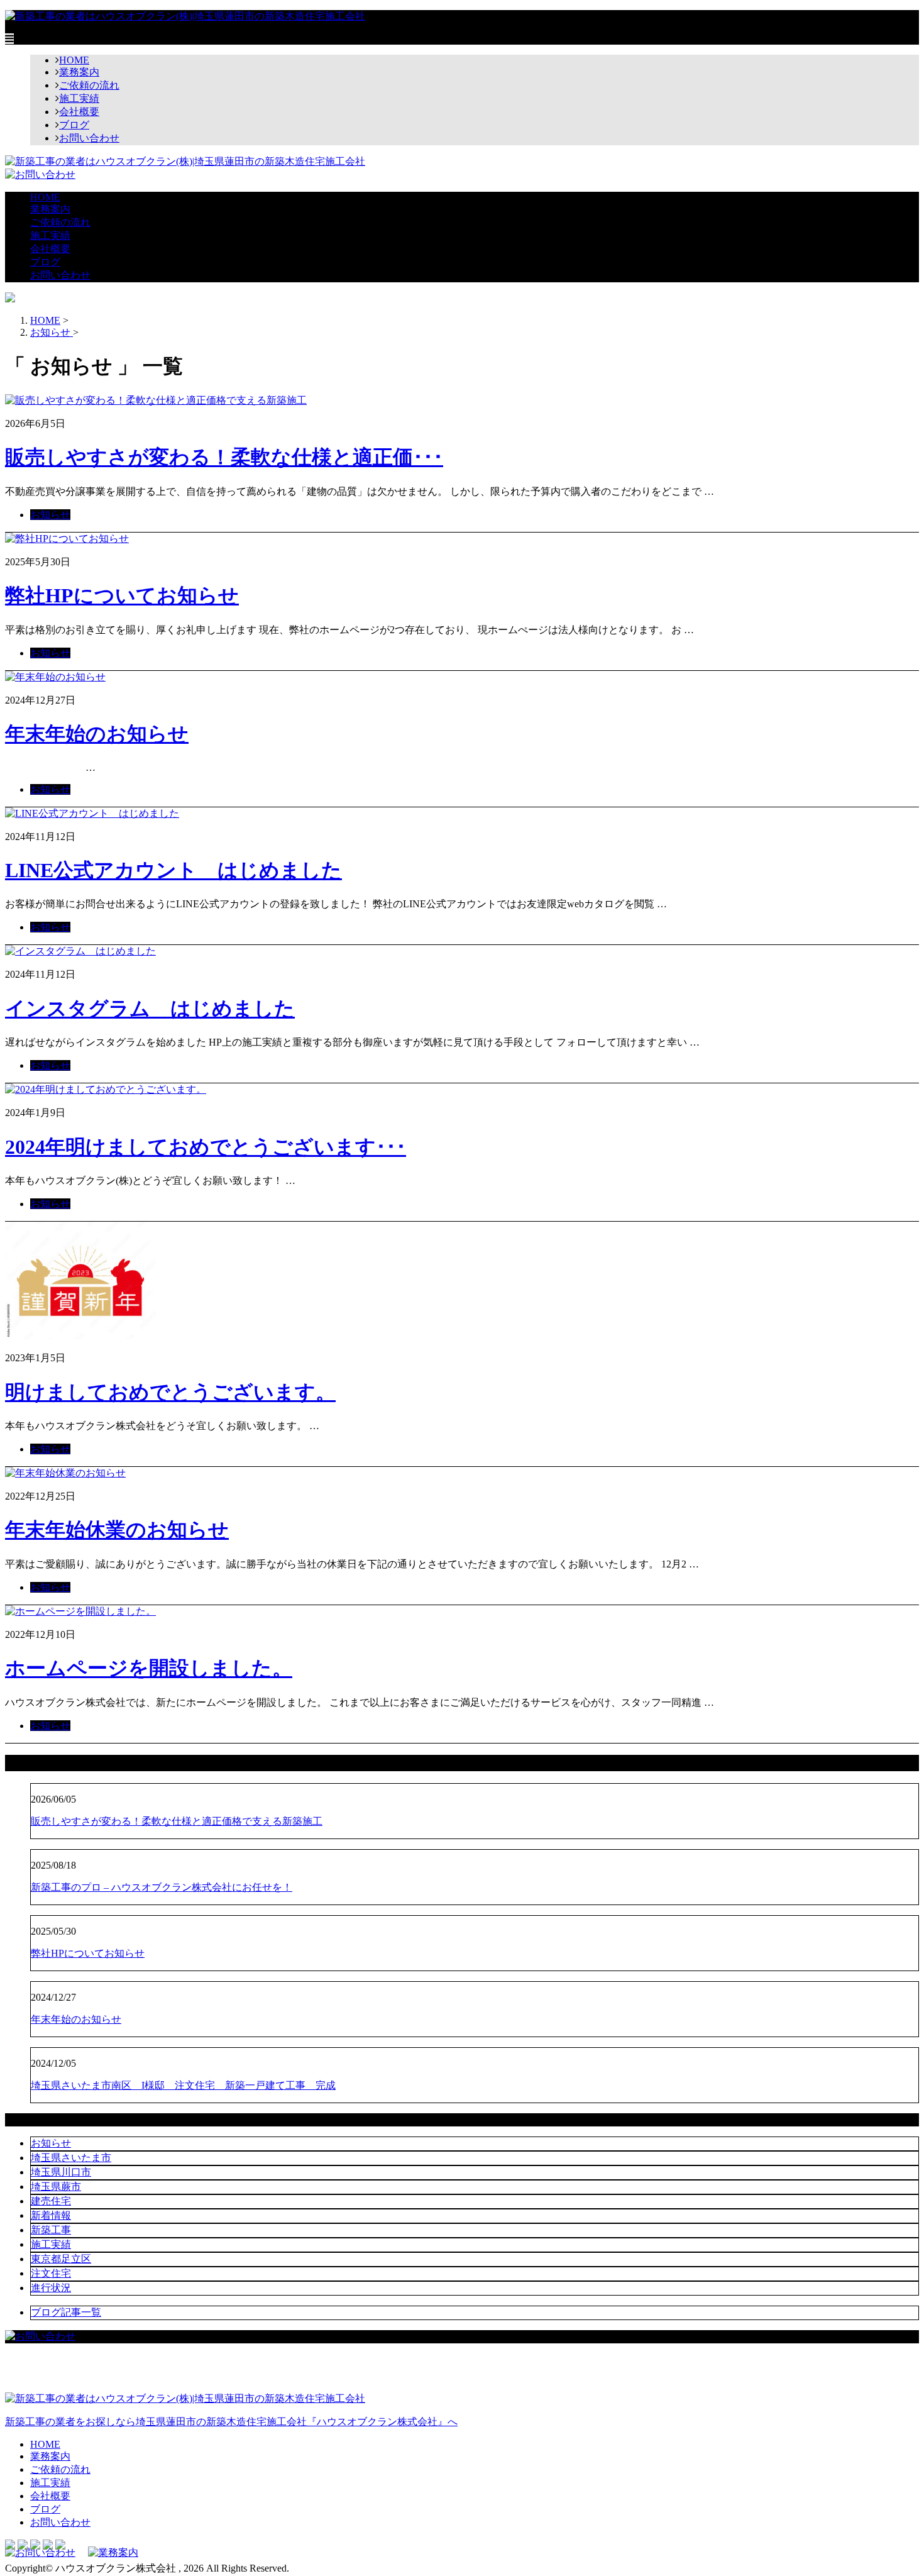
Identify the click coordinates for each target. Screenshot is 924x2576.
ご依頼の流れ (89, 85)
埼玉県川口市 (61, 2172)
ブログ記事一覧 (66, 2312)
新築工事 (51, 2230)
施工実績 (79, 98)
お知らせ (50, 515)
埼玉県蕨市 (56, 2186)
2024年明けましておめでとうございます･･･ (206, 1147)
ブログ (74, 125)
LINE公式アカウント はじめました (173, 870)
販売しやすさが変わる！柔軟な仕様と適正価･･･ (224, 457)
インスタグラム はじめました (150, 1009)
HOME (74, 60)
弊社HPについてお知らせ (122, 595)
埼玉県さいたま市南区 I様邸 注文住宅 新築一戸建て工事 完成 (183, 2085)
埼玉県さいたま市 (71, 2158)
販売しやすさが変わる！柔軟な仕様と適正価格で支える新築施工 (177, 1821)
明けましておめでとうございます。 (170, 1392)
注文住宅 (51, 2273)
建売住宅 (51, 2201)
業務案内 (79, 72)
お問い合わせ (89, 138)
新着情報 (51, 2215)
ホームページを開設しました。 (149, 1668)
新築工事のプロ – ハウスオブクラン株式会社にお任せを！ (162, 1887)
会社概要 (79, 112)
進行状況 (51, 2288)
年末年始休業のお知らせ (117, 1530)
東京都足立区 (61, 2259)
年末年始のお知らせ (97, 734)
